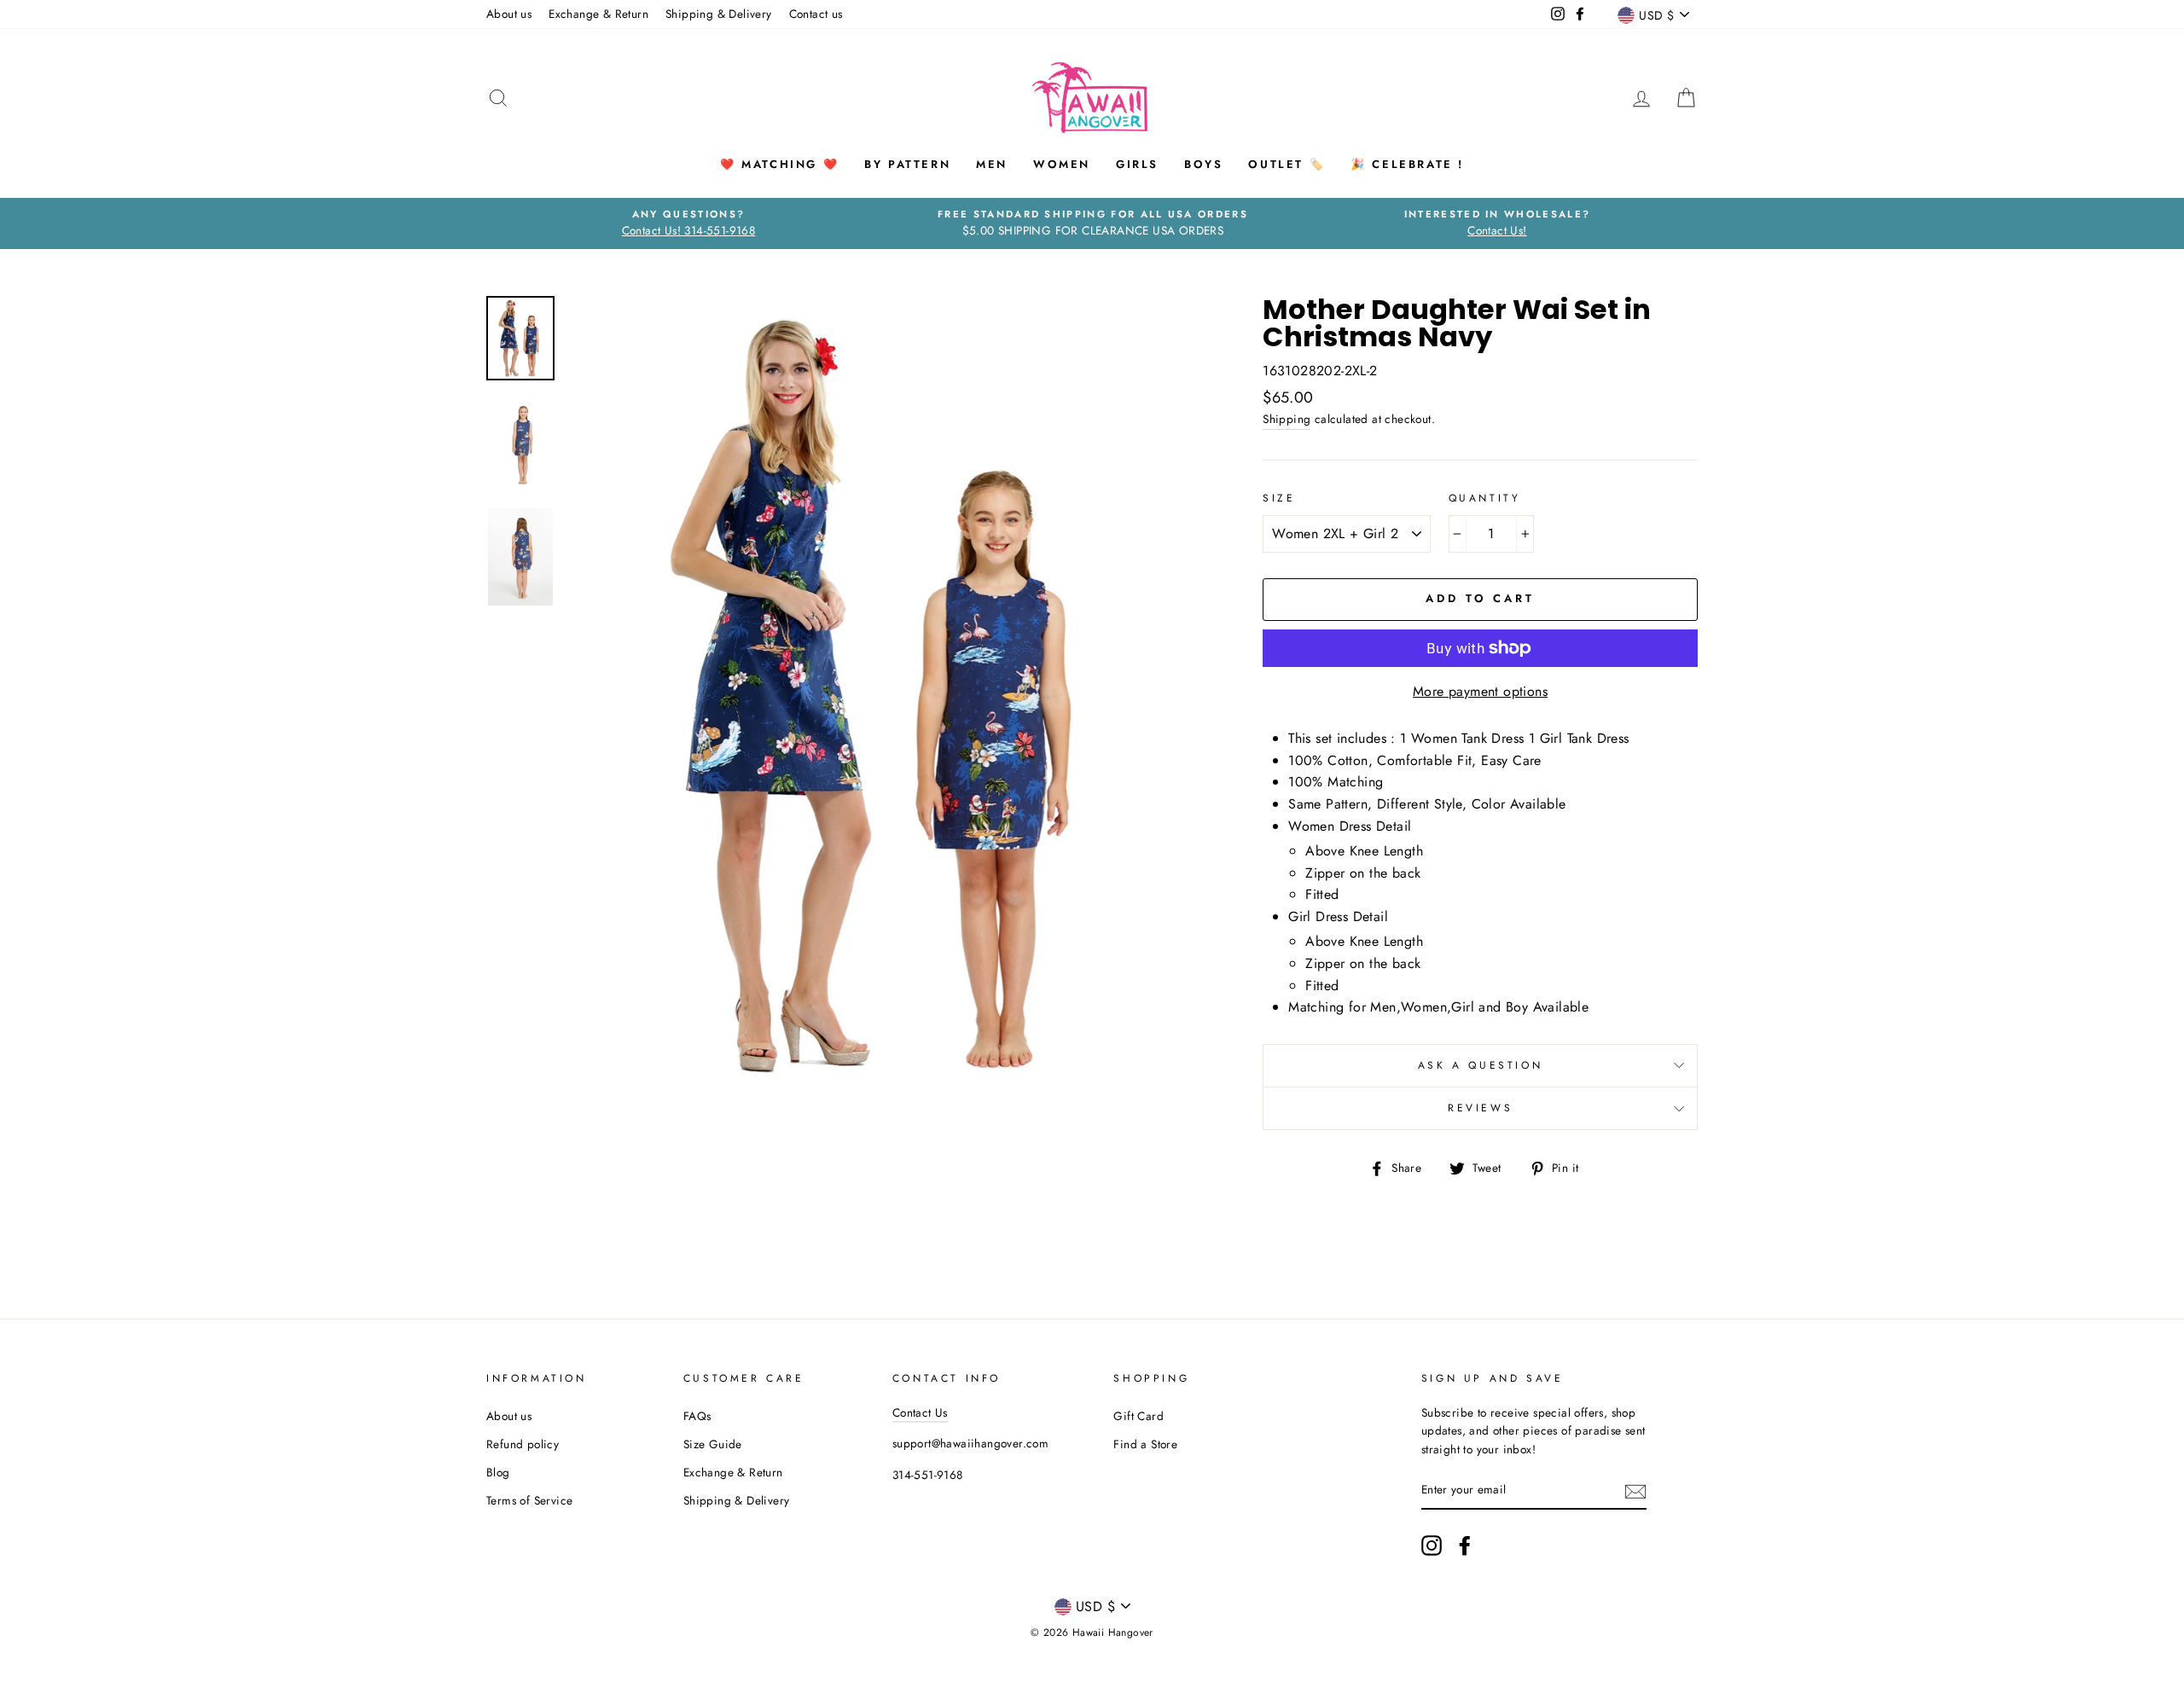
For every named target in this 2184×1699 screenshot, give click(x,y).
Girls (1137, 164)
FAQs (697, 1416)
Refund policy (523, 1444)
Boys (1203, 164)
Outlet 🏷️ (1287, 164)
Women (1062, 164)
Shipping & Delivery (719, 14)
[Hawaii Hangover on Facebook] (1465, 1545)
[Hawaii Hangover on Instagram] (1432, 1545)
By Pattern (907, 164)
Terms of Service (529, 1500)
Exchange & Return (598, 14)
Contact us (816, 14)
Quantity (1485, 498)
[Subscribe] (1635, 1491)
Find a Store (1145, 1444)
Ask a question (1480, 1065)
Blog (498, 1472)
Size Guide (713, 1444)
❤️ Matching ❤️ (779, 164)
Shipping (1287, 419)
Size (1279, 498)
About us (509, 14)
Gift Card (1138, 1416)
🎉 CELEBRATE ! (1407, 164)
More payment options (1480, 691)
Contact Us (920, 1412)
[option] (688, 223)
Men (992, 164)
